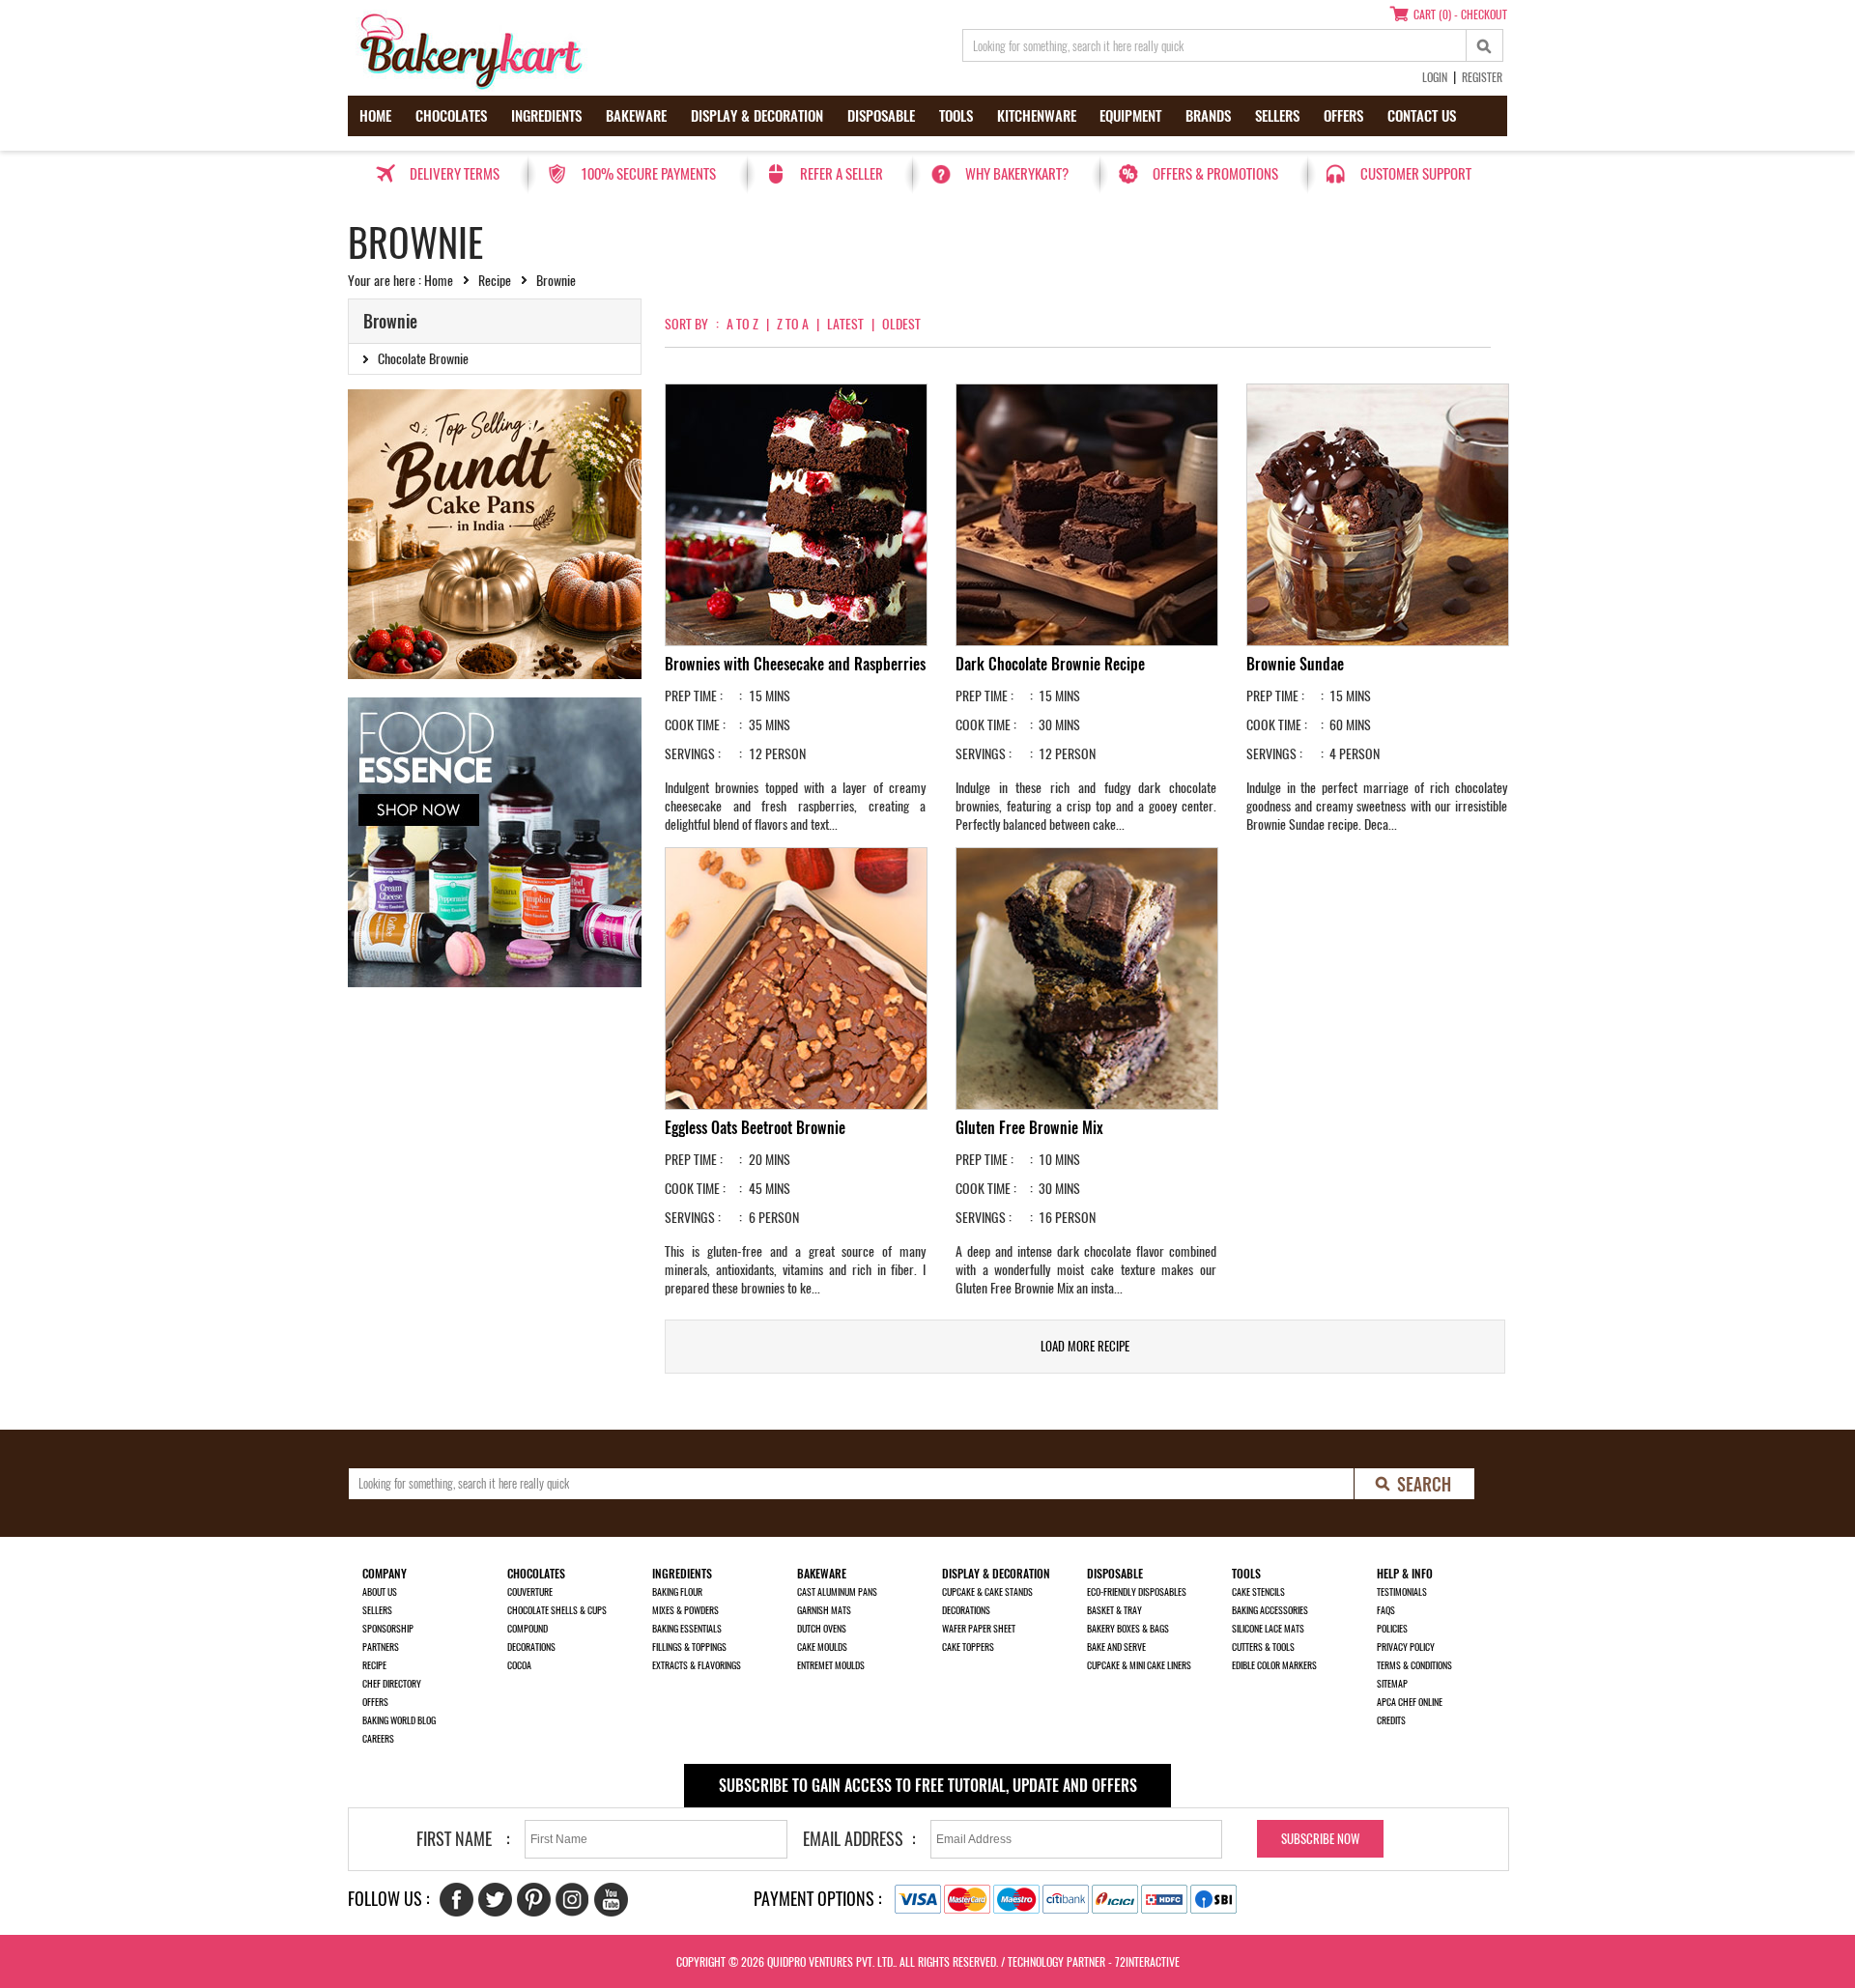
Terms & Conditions (1414, 1665)
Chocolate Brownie (423, 359)
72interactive (1147, 1962)
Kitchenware (1037, 116)
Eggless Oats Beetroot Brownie (755, 1128)
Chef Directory (392, 1684)
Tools (956, 116)
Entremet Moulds (831, 1665)
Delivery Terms (455, 174)
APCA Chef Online (1410, 1702)
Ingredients (546, 116)
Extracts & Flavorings (697, 1665)
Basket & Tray (1114, 1610)
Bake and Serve (1116, 1647)
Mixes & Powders (685, 1610)
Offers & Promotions (1215, 174)
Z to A (793, 324)
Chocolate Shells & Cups (557, 1610)
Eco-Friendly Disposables (1137, 1592)
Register (1482, 77)
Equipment (1130, 116)
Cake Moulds (822, 1647)
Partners (381, 1647)
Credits (1391, 1720)
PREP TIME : (694, 696)
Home (375, 116)
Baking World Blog (399, 1720)
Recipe (495, 281)
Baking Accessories (1270, 1610)
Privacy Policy (1406, 1647)
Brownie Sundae (1295, 664)
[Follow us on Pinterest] (534, 1900)
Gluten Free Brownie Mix (1029, 1128)
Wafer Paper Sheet (979, 1629)
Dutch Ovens (822, 1629)
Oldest (901, 324)
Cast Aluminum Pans (837, 1592)
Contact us (1422, 116)
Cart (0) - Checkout (1460, 14)
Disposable (881, 116)
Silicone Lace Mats (1268, 1629)
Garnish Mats (824, 1610)
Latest (845, 324)
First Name (454, 1839)
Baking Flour (677, 1592)
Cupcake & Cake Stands (987, 1592)
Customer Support (1416, 174)
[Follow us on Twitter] (495, 1900)
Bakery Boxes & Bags (1128, 1629)
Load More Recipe (1085, 1346)
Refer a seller (842, 174)
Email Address (853, 1839)
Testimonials (1402, 1592)
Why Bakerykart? (1017, 174)
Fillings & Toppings (689, 1647)
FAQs (1386, 1610)
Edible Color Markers (1274, 1665)
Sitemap (1392, 1684)
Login (1435, 77)
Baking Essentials (687, 1629)
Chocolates (451, 116)
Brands (1208, 116)
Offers (1343, 116)
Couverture (530, 1592)
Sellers (1277, 116)
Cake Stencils (1258, 1592)
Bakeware (636, 116)
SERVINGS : (693, 754)
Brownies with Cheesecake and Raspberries (795, 664)
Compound (528, 1629)
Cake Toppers (968, 1647)
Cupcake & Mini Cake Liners (1139, 1665)
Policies (1392, 1629)
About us (380, 1592)
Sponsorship (388, 1629)
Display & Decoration (757, 116)
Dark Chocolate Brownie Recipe (1050, 664)
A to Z (742, 324)
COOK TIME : (695, 725)
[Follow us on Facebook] (457, 1900)
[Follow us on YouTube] (611, 1900)
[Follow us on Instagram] (572, 1900)
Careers (378, 1739)
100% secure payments (648, 174)
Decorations (531, 1647)
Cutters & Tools (1263, 1647)
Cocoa (519, 1665)
